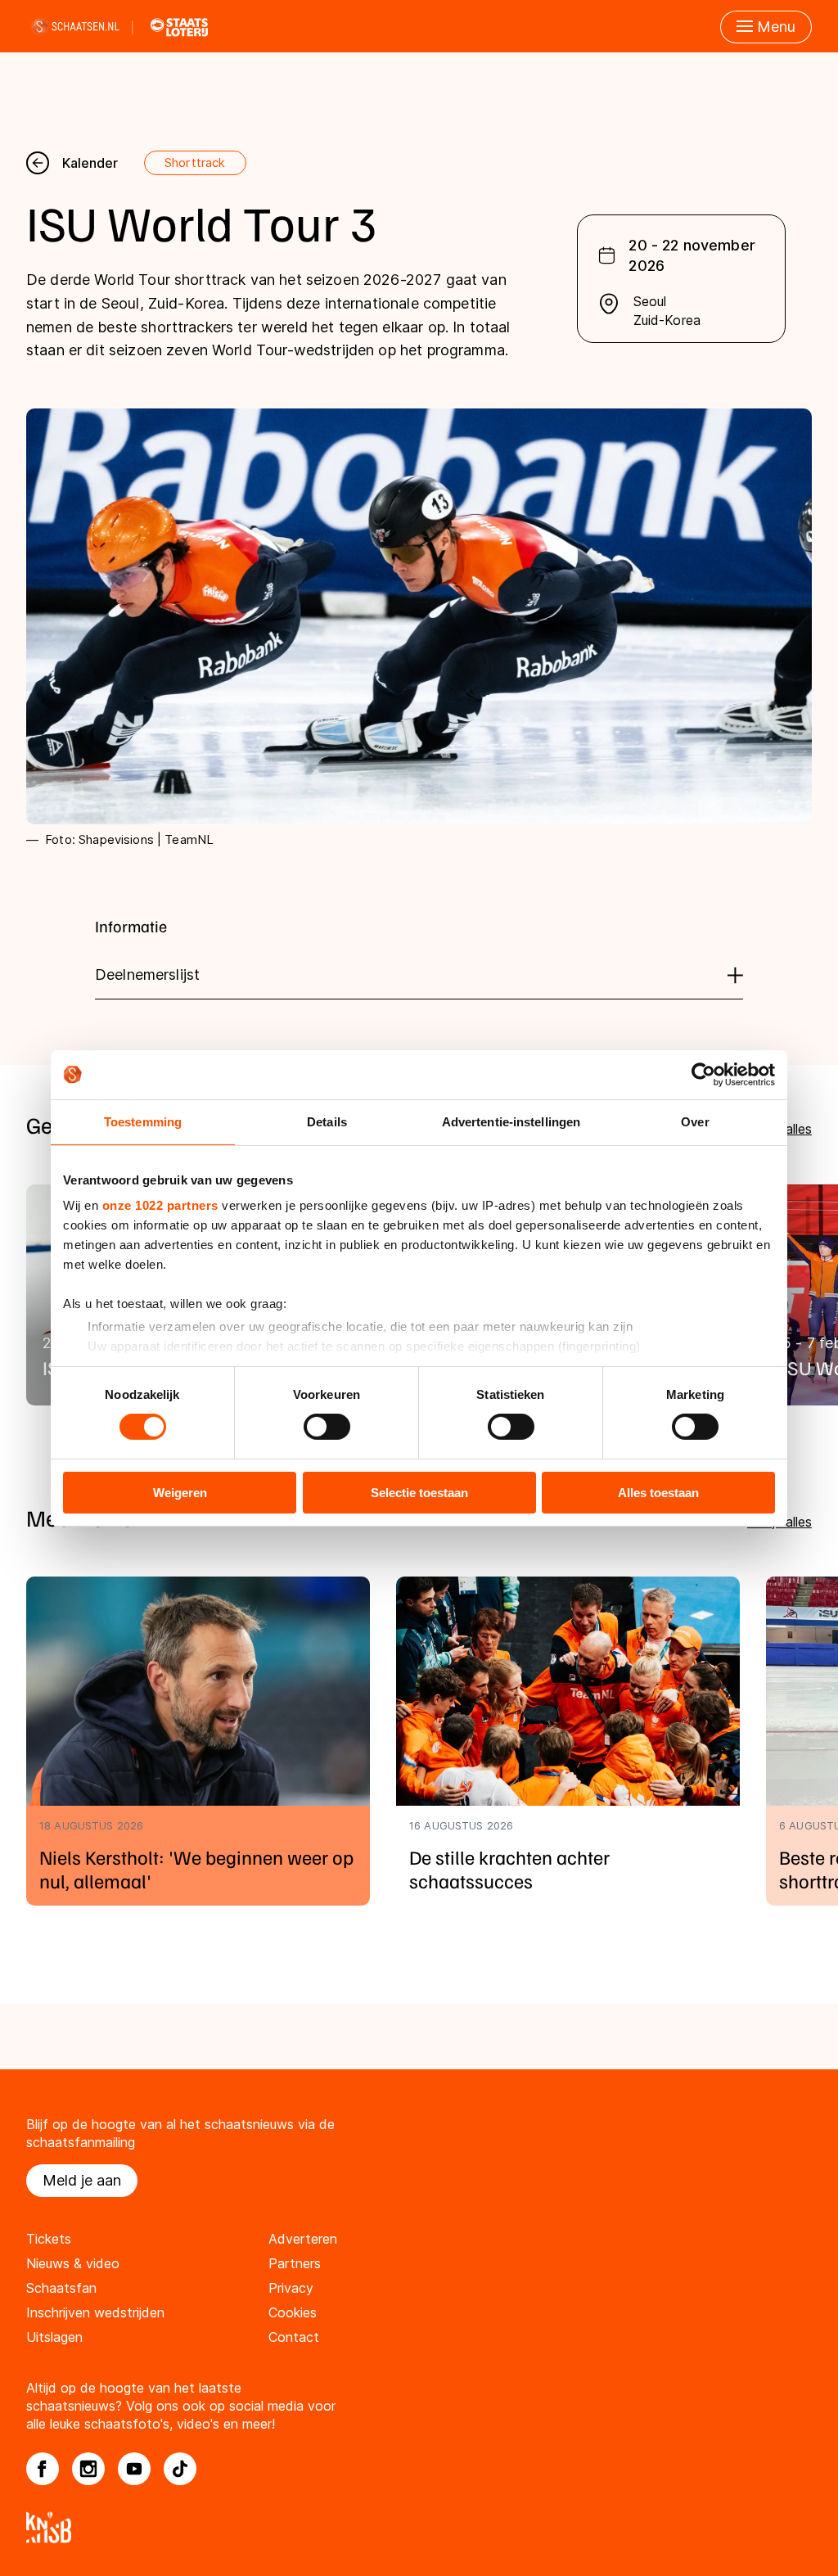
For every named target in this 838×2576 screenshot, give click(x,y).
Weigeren (180, 1493)
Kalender (90, 163)
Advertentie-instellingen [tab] (511, 1121)
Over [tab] (695, 1121)
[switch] (327, 1427)
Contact (294, 2337)
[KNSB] (419, 2527)
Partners (295, 2263)
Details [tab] (327, 1121)
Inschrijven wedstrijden (95, 2312)
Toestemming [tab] (143, 1121)
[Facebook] (43, 2469)
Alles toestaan (658, 1493)
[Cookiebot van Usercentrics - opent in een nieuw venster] (703, 1074)
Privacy (291, 2288)
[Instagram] (88, 2469)
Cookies (293, 2312)
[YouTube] (134, 2469)
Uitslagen (54, 2337)
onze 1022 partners (160, 1205)
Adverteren (303, 2239)
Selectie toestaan (419, 1493)
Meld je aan (82, 2180)
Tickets (49, 2239)
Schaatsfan (61, 2288)
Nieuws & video (73, 2263)
